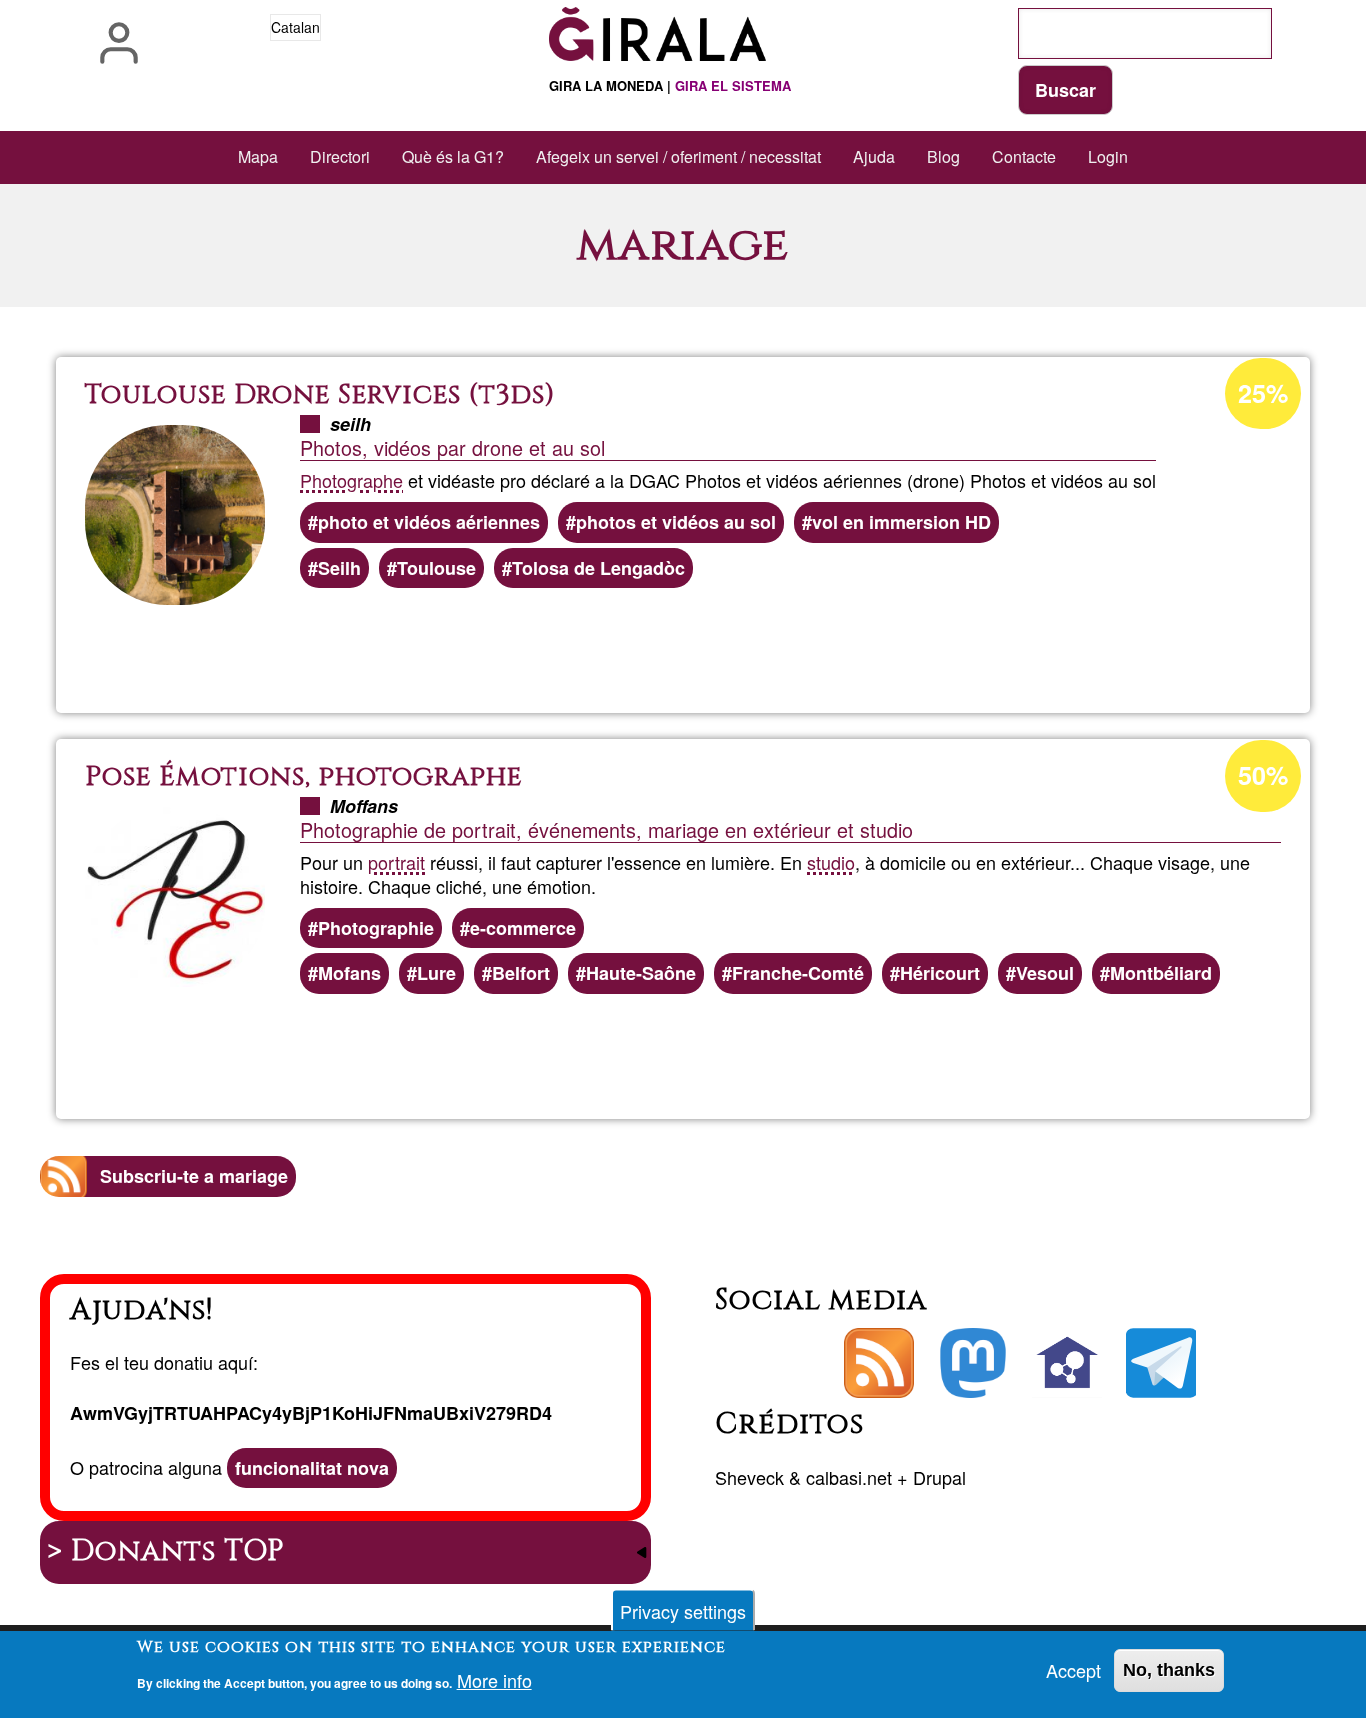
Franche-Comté (798, 973)
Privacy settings (683, 1611)
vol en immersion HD (901, 522)
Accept (1073, 1670)
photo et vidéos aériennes (429, 522)
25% (1263, 393)
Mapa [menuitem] (258, 156)
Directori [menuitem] (340, 156)
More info (494, 1680)
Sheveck (749, 1477)
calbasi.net (849, 1477)
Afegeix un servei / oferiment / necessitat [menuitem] (678, 156)
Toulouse (436, 568)
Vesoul (1045, 973)
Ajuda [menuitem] (874, 156)
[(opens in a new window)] (973, 1363)
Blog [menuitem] (943, 156)
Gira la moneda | (670, 85)
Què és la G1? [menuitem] (453, 156)
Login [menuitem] (1108, 156)
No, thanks (1169, 1670)
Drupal (939, 1477)
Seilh (339, 568)
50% (1263, 775)
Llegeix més (732, 644)
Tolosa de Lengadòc (598, 568)
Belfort (521, 973)
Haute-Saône (641, 973)
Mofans (349, 973)
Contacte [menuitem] (1024, 156)
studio (831, 862)
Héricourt (940, 973)
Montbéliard (1161, 973)
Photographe (351, 480)
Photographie (376, 928)
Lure (436, 973)
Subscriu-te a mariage (194, 1176)
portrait (396, 862)
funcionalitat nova (312, 1468)
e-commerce (523, 928)
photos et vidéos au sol (676, 522)
